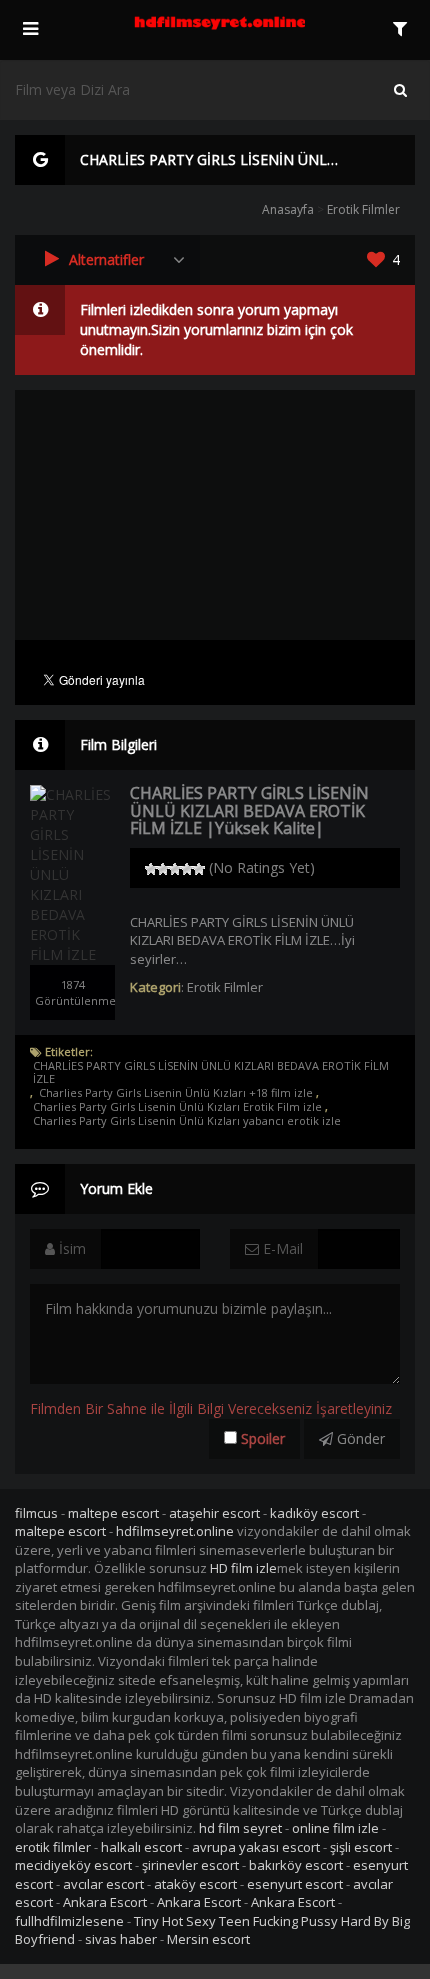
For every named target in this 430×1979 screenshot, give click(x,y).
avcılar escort (103, 1884)
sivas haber (121, 1939)
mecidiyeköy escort (73, 1865)
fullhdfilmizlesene (69, 1921)
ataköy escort (195, 1884)
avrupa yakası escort (256, 1847)
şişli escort (361, 1847)
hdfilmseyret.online (175, 1531)
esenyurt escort (295, 1884)
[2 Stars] (163, 869)
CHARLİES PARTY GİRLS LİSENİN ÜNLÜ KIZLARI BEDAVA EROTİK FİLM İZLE (211, 1072)
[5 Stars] (199, 869)
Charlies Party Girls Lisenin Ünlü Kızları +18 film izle (176, 1093)
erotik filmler (53, 1847)
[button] (107, 260)
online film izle (335, 1828)
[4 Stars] (187, 869)
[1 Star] (151, 869)
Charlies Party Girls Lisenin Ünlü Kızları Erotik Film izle (177, 1107)
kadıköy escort (314, 1513)
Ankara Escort (105, 1902)
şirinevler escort (190, 1865)
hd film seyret (240, 1828)
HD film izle (243, 1568)
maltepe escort (113, 1513)
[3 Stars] (175, 869)
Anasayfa (288, 209)
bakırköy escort (296, 1865)
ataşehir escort (214, 1513)
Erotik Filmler (363, 209)
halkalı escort (141, 1847)
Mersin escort (208, 1939)
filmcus (36, 1513)
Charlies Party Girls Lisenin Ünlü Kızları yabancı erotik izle (187, 1121)
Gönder (359, 1438)
